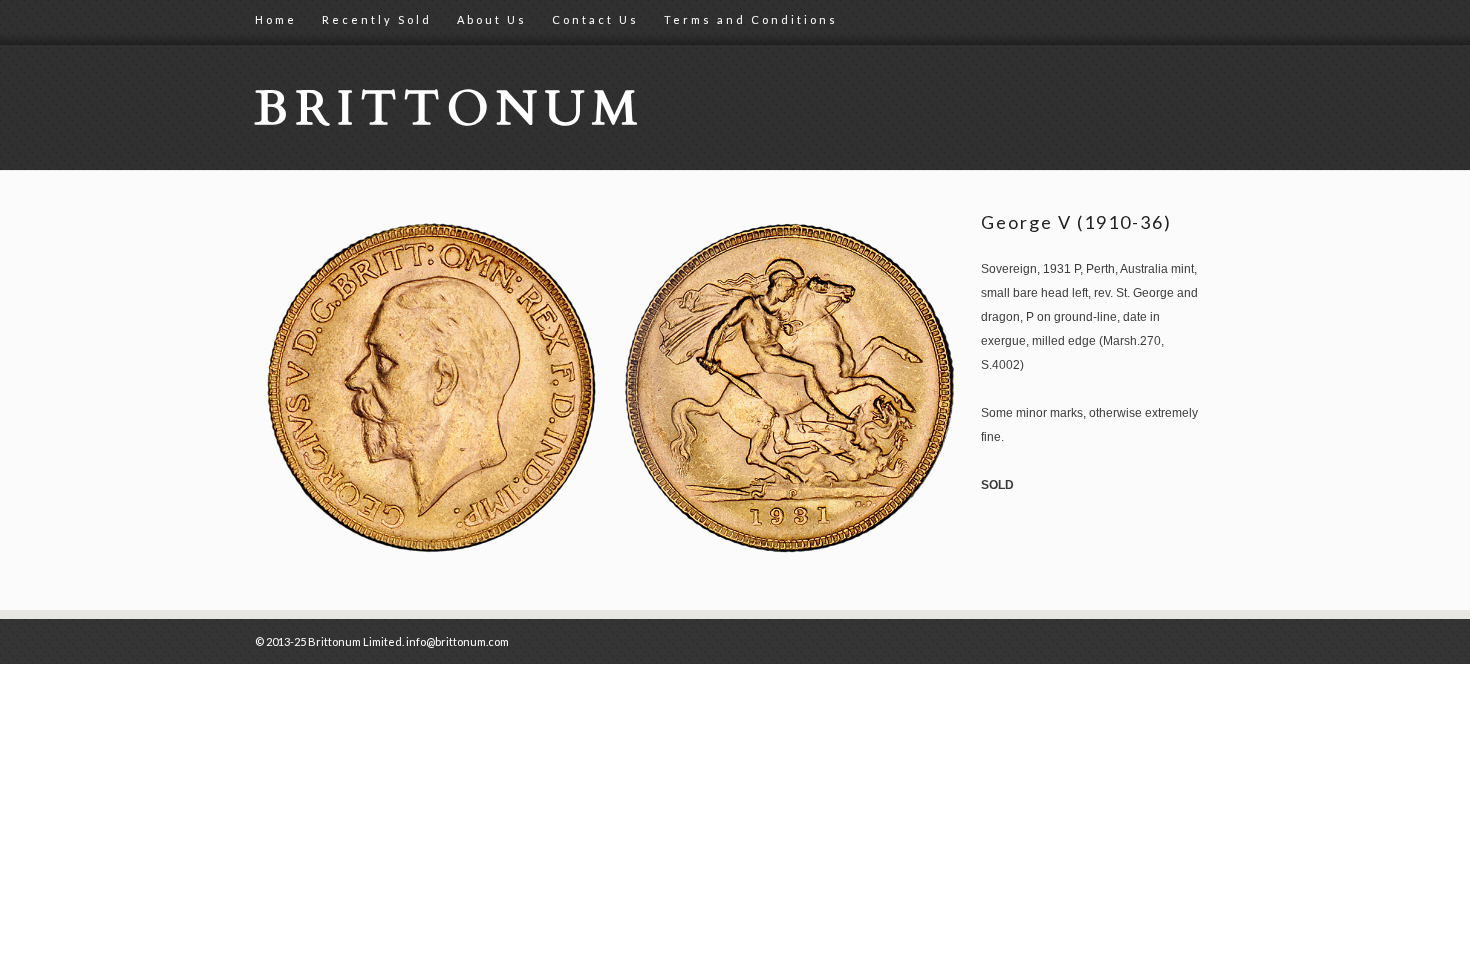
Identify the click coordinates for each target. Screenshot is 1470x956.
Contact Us (595, 19)
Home (276, 19)
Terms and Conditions (751, 19)
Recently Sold (377, 19)
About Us (492, 19)
